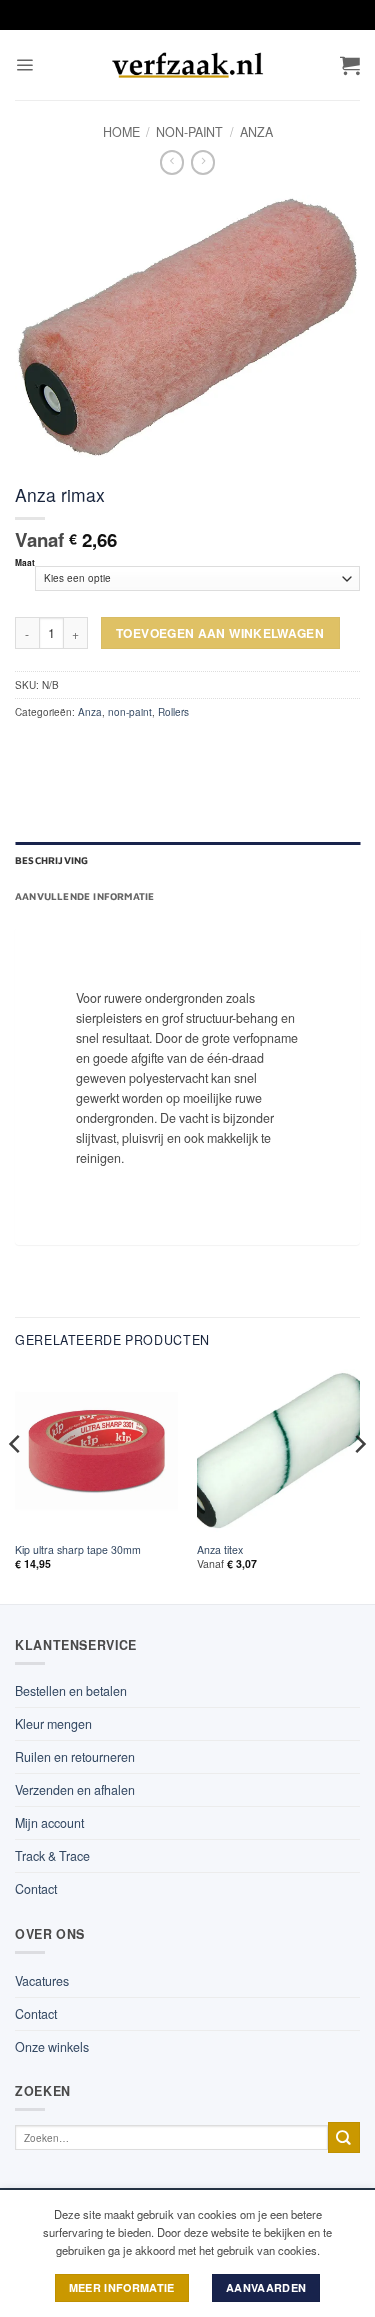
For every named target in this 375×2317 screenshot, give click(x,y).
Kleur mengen (53, 1724)
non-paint (189, 132)
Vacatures (42, 1981)
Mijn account (49, 1823)
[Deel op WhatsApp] (29, 748)
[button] (24, 65)
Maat (25, 563)
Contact (36, 1889)
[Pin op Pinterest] (142, 748)
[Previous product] (203, 162)
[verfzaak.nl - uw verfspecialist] (188, 65)
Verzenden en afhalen (75, 1790)
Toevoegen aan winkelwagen (220, 633)
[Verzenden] (344, 2137)
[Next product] (172, 162)
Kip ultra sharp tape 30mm (78, 1550)
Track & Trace (52, 1856)
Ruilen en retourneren (75, 1757)
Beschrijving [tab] (51, 860)
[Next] (359, 1484)
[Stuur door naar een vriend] (114, 748)
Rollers (173, 712)
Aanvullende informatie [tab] (84, 896)
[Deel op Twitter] (86, 748)
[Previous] (16, 1484)
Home (121, 132)
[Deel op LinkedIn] (170, 748)
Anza (256, 132)
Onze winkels (52, 2047)
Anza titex (220, 1550)
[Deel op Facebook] (57, 748)
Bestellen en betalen (71, 1691)
